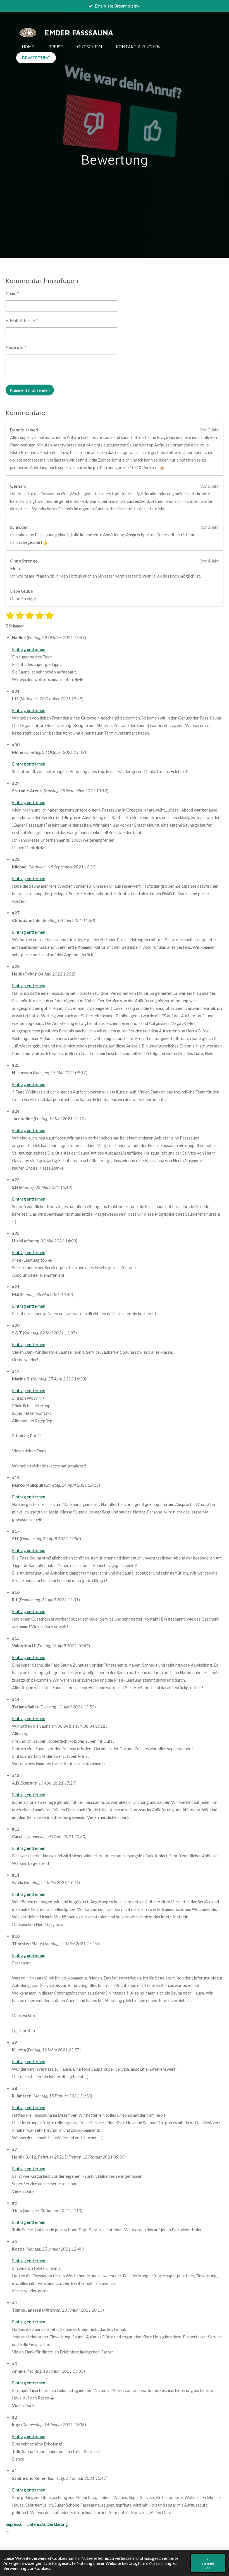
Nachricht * (16, 347)
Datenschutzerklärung (47, 2524)
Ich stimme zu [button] (208, 2563)
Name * (12, 293)
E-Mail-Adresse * (22, 320)
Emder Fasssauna (79, 33)
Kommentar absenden (30, 390)
